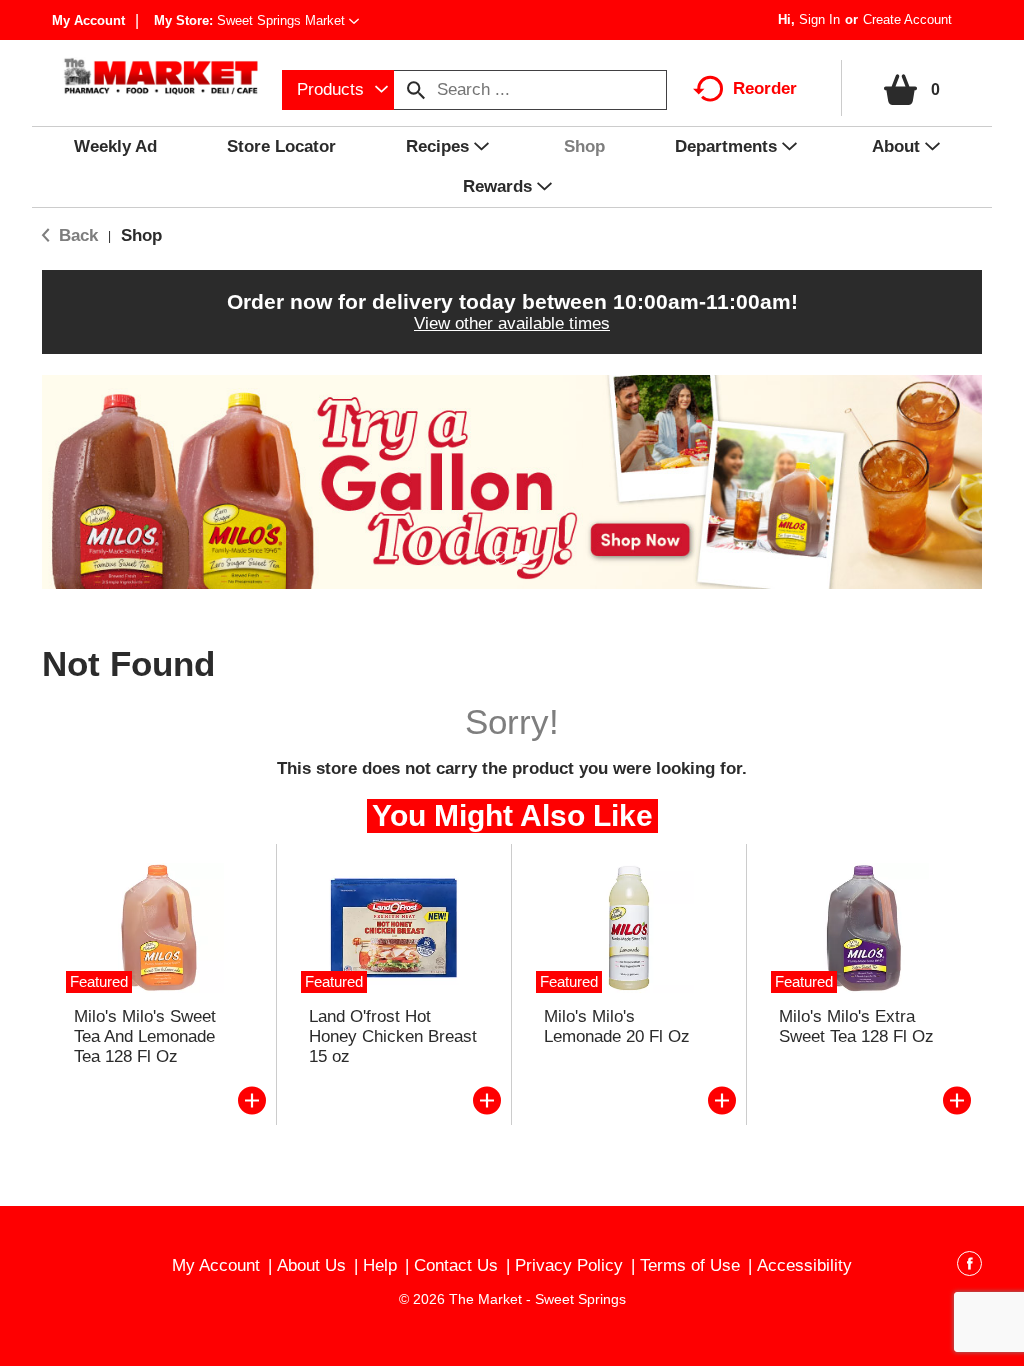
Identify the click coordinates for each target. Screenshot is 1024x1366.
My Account (88, 20)
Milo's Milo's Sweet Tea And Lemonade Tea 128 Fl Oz (145, 1036)
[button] (288, 20)
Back (76, 235)
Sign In (819, 19)
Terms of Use (690, 1265)
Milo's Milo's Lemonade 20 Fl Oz (617, 1026)
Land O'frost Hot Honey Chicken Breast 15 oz (393, 1036)
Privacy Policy (569, 1265)
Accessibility (804, 1265)
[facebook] (969, 1267)
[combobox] (338, 90)
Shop (141, 235)
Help (380, 1265)
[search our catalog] (416, 90)
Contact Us (456, 1265)
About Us (311, 1265)
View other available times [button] (512, 323)
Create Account (907, 19)
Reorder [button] (765, 88)
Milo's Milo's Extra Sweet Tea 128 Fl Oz (856, 1026)
